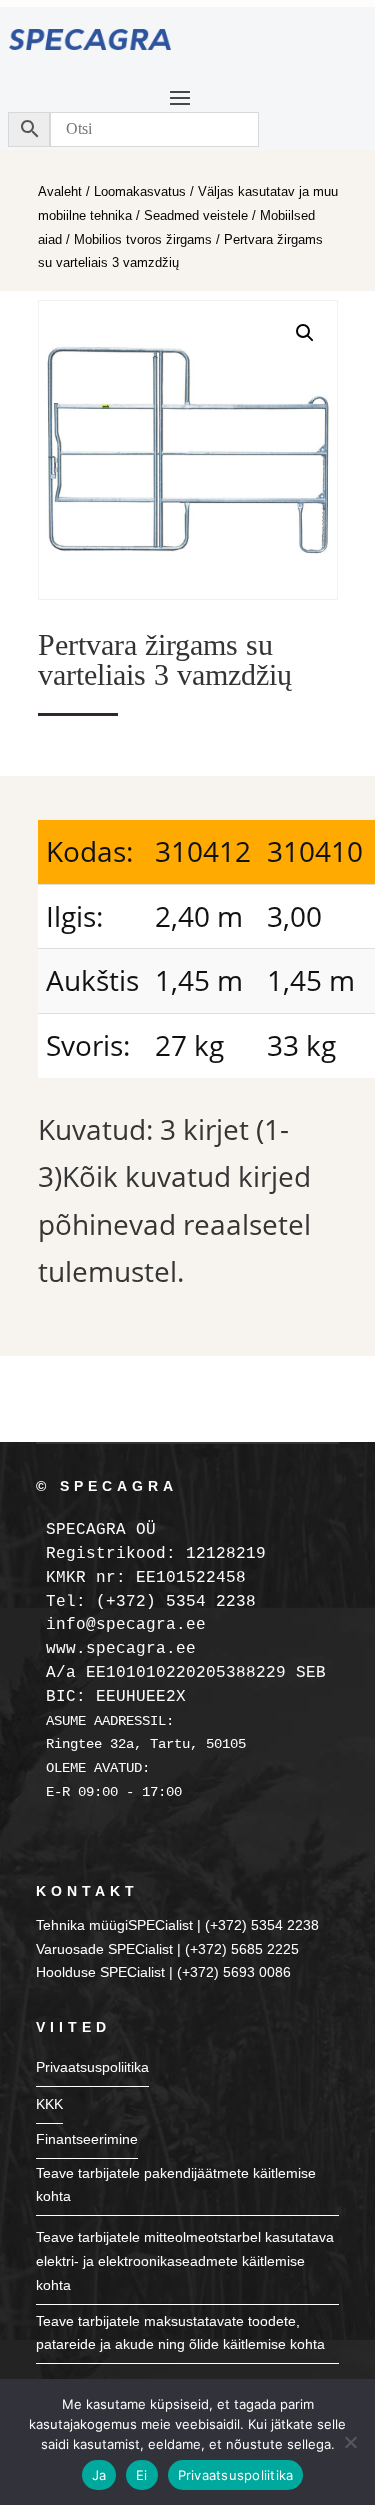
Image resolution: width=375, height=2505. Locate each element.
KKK (49, 2104)
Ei (142, 2475)
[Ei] (350, 2442)
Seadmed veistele (196, 215)
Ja (99, 2475)
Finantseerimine (87, 2139)
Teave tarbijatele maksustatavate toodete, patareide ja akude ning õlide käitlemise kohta (180, 2333)
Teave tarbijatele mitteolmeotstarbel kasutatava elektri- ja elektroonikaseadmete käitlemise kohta (185, 2261)
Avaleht (60, 191)
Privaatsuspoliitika (92, 2067)
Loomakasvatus (140, 191)
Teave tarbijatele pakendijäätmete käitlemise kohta (176, 2185)
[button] (305, 333)
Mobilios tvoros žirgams (143, 239)
